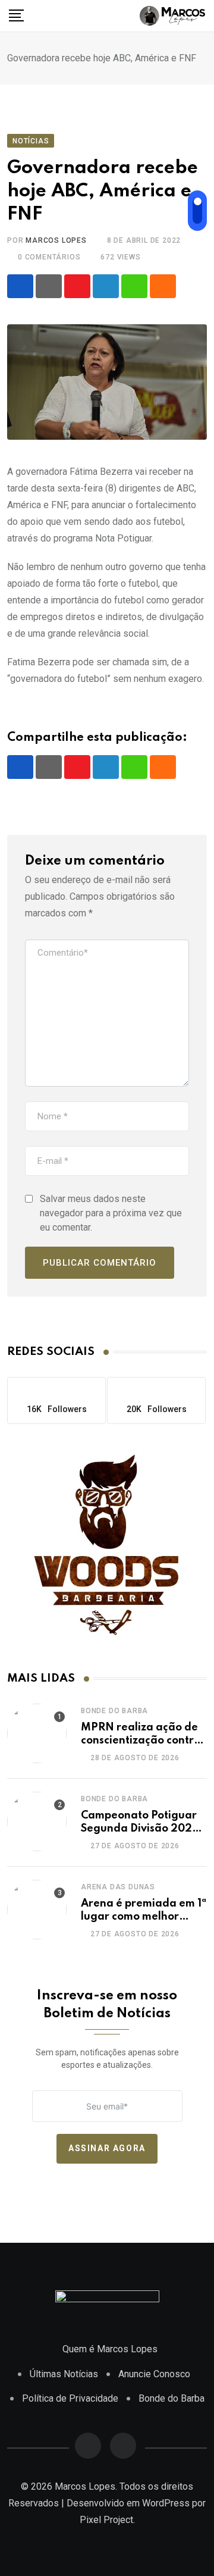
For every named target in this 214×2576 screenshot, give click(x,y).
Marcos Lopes (56, 240)
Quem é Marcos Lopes (110, 2349)
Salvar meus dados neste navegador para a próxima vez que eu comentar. (111, 1213)
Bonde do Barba (114, 1711)
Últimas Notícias (64, 2374)
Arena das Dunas (118, 1887)
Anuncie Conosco (154, 2374)
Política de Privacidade (70, 2398)
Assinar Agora (107, 2148)
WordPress (166, 2503)
